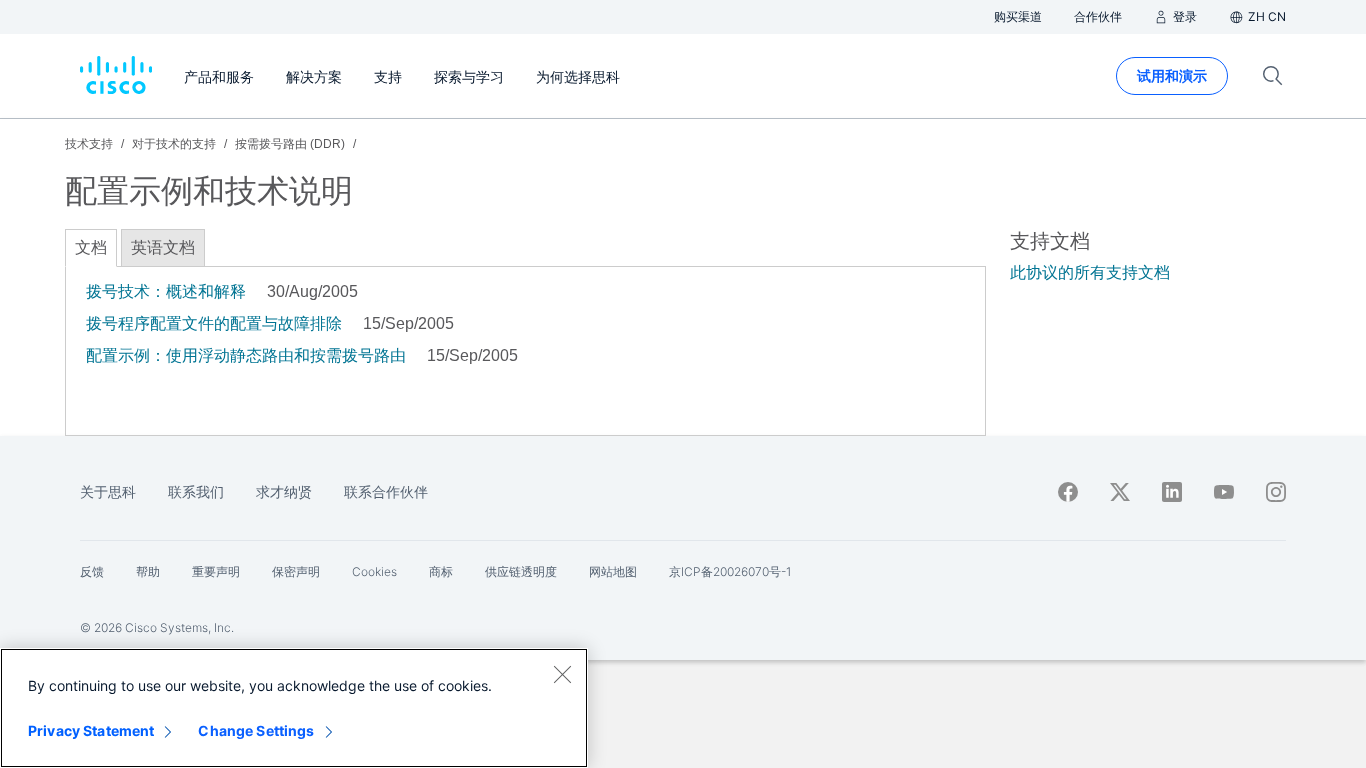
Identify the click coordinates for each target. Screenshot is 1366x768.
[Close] (562, 674)
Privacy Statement (91, 730)
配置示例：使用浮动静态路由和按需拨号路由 (246, 355)
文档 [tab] (91, 247)
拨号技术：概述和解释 (166, 291)
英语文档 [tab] (163, 247)
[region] (294, 708)
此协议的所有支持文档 (1090, 272)
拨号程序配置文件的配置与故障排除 (214, 323)
